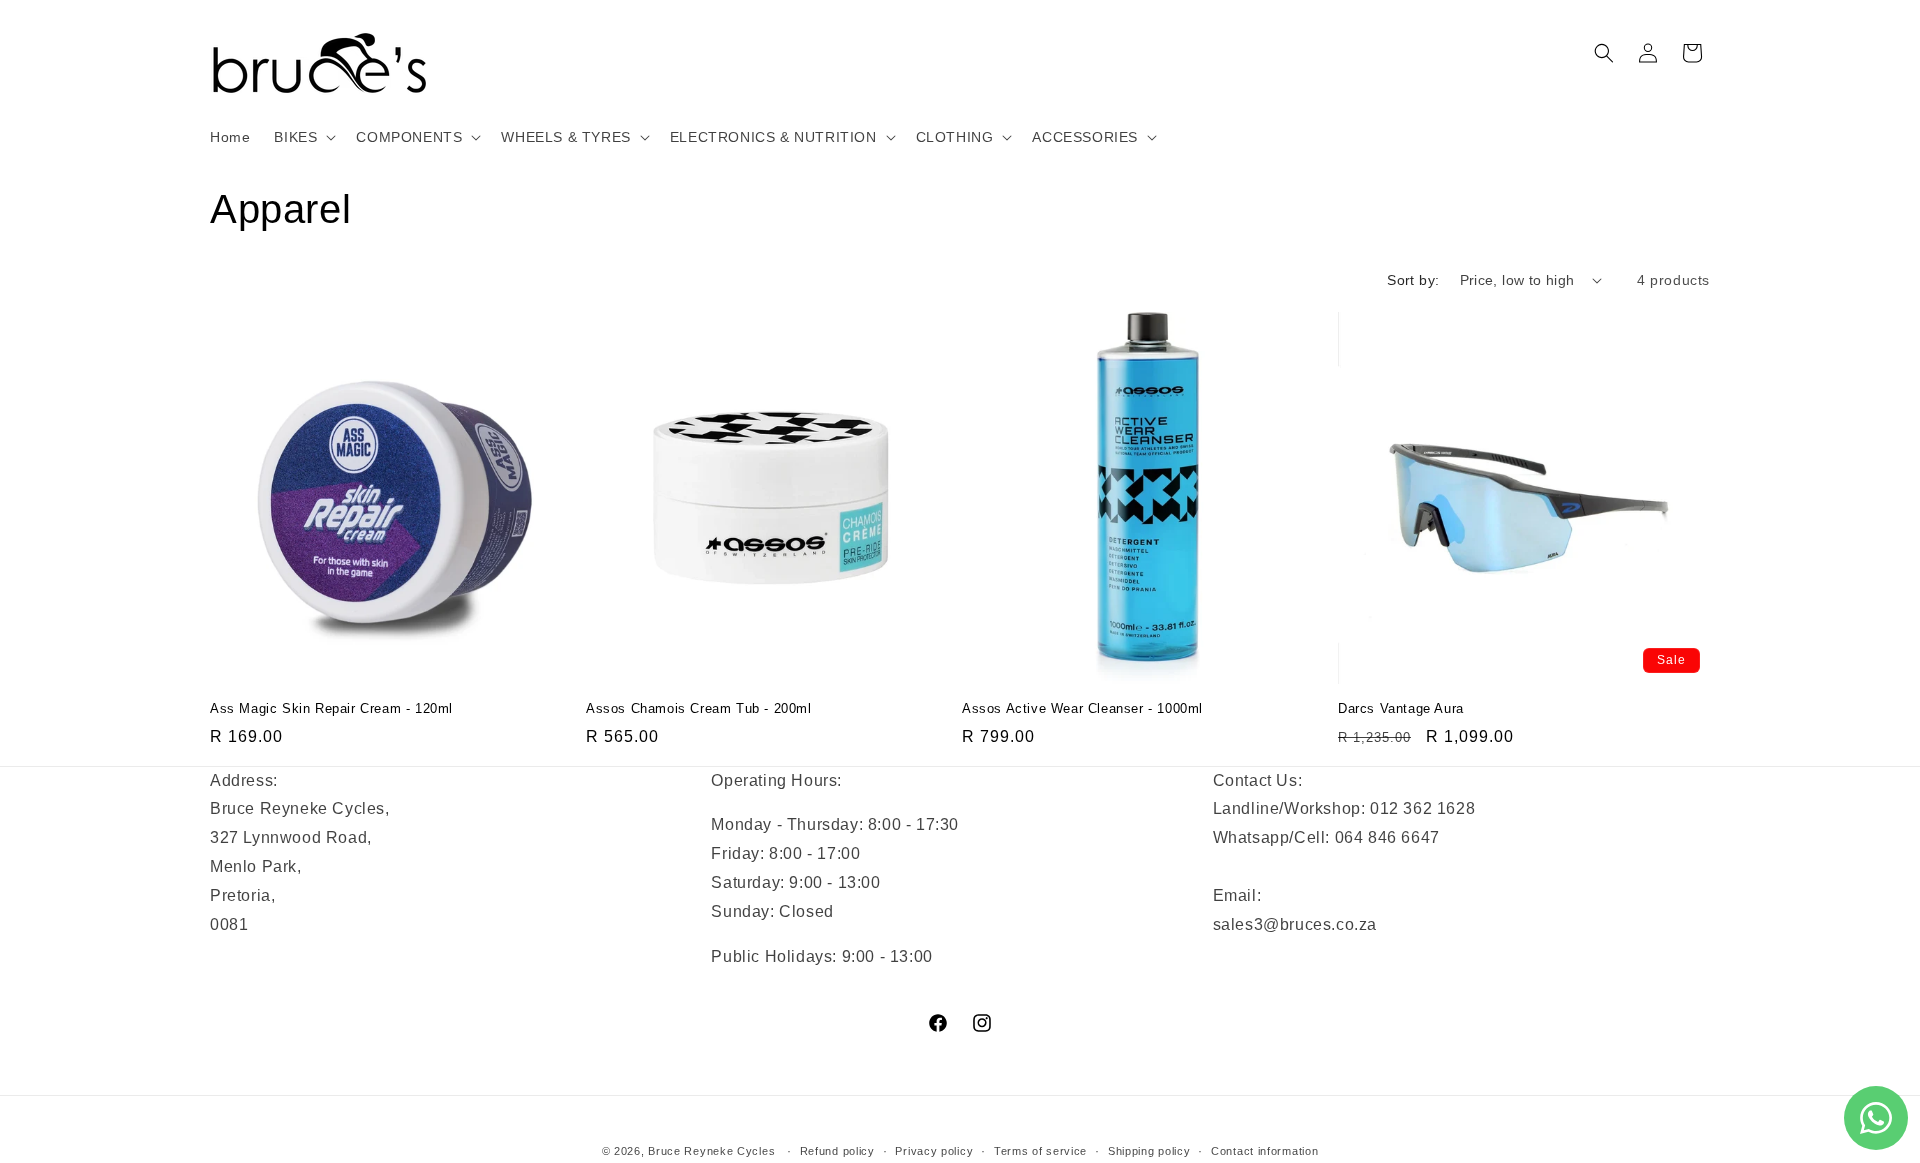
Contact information (1264, 1151)
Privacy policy (934, 1151)
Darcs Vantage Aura (1401, 708)
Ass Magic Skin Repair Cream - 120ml (331, 708)
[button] (303, 137)
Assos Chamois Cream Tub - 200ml (699, 708)
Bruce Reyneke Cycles (711, 1151)
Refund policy (837, 1151)
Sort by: (1413, 280)
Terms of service (1040, 1151)
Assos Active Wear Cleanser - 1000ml (1082, 708)
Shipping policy (1149, 1151)
